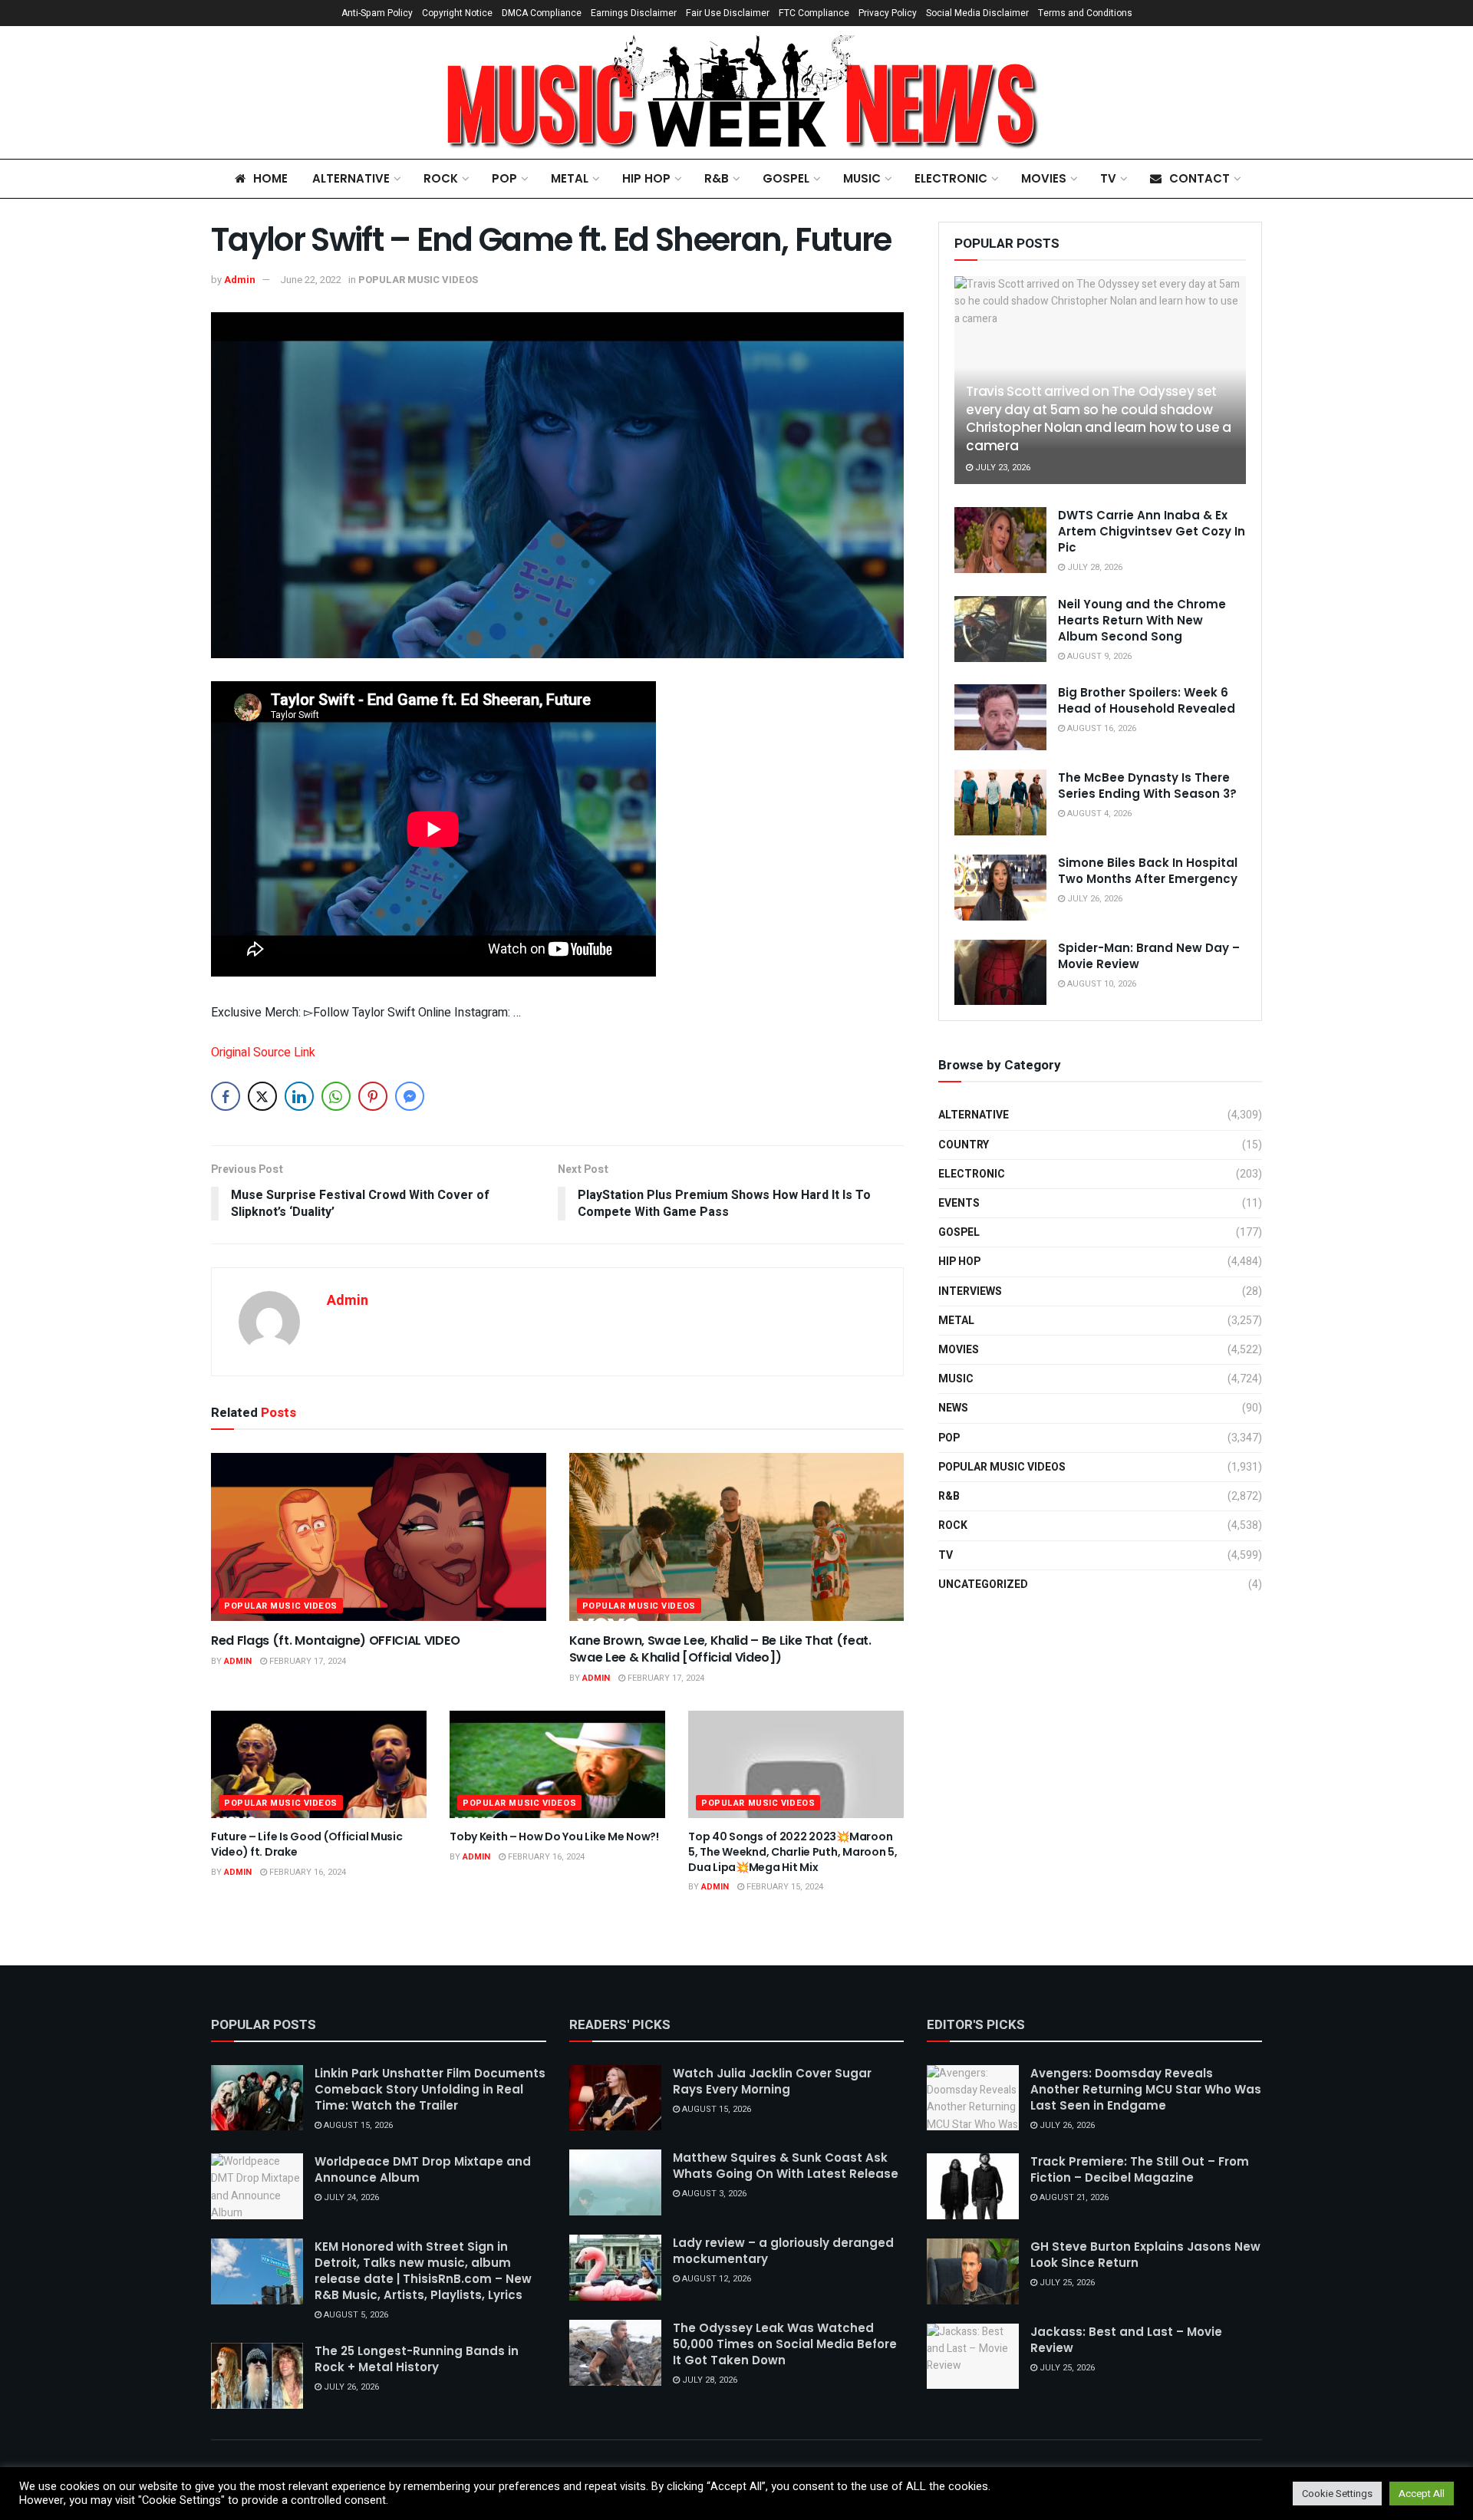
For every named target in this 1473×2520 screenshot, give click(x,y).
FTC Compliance (814, 13)
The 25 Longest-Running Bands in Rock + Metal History (417, 2359)
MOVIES (1044, 178)
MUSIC (862, 178)
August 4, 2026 (1098, 814)
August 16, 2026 (1101, 728)
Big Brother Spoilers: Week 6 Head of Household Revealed (1147, 700)
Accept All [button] (1422, 2494)
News (953, 1408)
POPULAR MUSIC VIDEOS (418, 280)
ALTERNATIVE (351, 178)
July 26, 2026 (1094, 899)
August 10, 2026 (1101, 984)
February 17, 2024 (306, 1661)
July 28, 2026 (1094, 567)
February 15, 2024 (784, 1887)
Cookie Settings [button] (1337, 2494)
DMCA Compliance (542, 13)
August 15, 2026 (357, 2125)
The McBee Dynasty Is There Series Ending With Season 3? (1147, 786)
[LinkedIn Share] (299, 1096)
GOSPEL (786, 178)
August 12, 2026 (715, 2279)
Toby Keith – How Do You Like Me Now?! (554, 1836)
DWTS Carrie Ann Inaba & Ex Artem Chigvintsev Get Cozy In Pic (1152, 531)
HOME (270, 178)
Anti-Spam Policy (377, 13)
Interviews (970, 1291)
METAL (570, 178)
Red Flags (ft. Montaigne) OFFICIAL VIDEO (335, 1640)
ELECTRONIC (951, 178)
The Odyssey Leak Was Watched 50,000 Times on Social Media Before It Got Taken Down (785, 2344)
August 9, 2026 (1098, 656)
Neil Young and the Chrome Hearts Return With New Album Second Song (1142, 620)
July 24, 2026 (350, 2197)
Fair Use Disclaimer (728, 13)
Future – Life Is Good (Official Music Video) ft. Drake (307, 1844)
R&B (717, 178)
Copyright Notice (457, 13)
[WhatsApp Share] (336, 1096)
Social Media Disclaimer (977, 13)
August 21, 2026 (1073, 2197)
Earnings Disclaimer (634, 13)
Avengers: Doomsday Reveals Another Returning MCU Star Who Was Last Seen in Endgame (1146, 2089)
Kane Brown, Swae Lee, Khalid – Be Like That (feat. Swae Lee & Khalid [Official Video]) (720, 1649)
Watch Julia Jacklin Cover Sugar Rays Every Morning (772, 2081)
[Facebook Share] (226, 1096)
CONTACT (1199, 178)
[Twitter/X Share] (262, 1096)
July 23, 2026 (1002, 468)
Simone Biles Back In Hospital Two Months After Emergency (1148, 871)
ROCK (441, 178)
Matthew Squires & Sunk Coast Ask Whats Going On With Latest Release (786, 2166)
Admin (240, 280)
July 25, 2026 (1066, 2283)
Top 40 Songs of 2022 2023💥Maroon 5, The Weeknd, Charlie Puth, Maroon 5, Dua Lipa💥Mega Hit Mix (793, 1851)
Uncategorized (983, 1584)
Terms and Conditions (1085, 13)
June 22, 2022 (311, 280)
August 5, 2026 (355, 2315)
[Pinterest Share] (373, 1096)
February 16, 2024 (306, 1872)
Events (959, 1203)
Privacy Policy (888, 13)
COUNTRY (964, 1145)
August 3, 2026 (713, 2194)
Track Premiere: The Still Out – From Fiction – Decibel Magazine (1140, 2169)
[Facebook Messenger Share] (410, 1096)
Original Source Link (263, 1052)
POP (504, 178)
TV (1108, 178)
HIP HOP (646, 178)
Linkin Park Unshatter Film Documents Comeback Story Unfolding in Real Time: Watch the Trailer (430, 2089)
